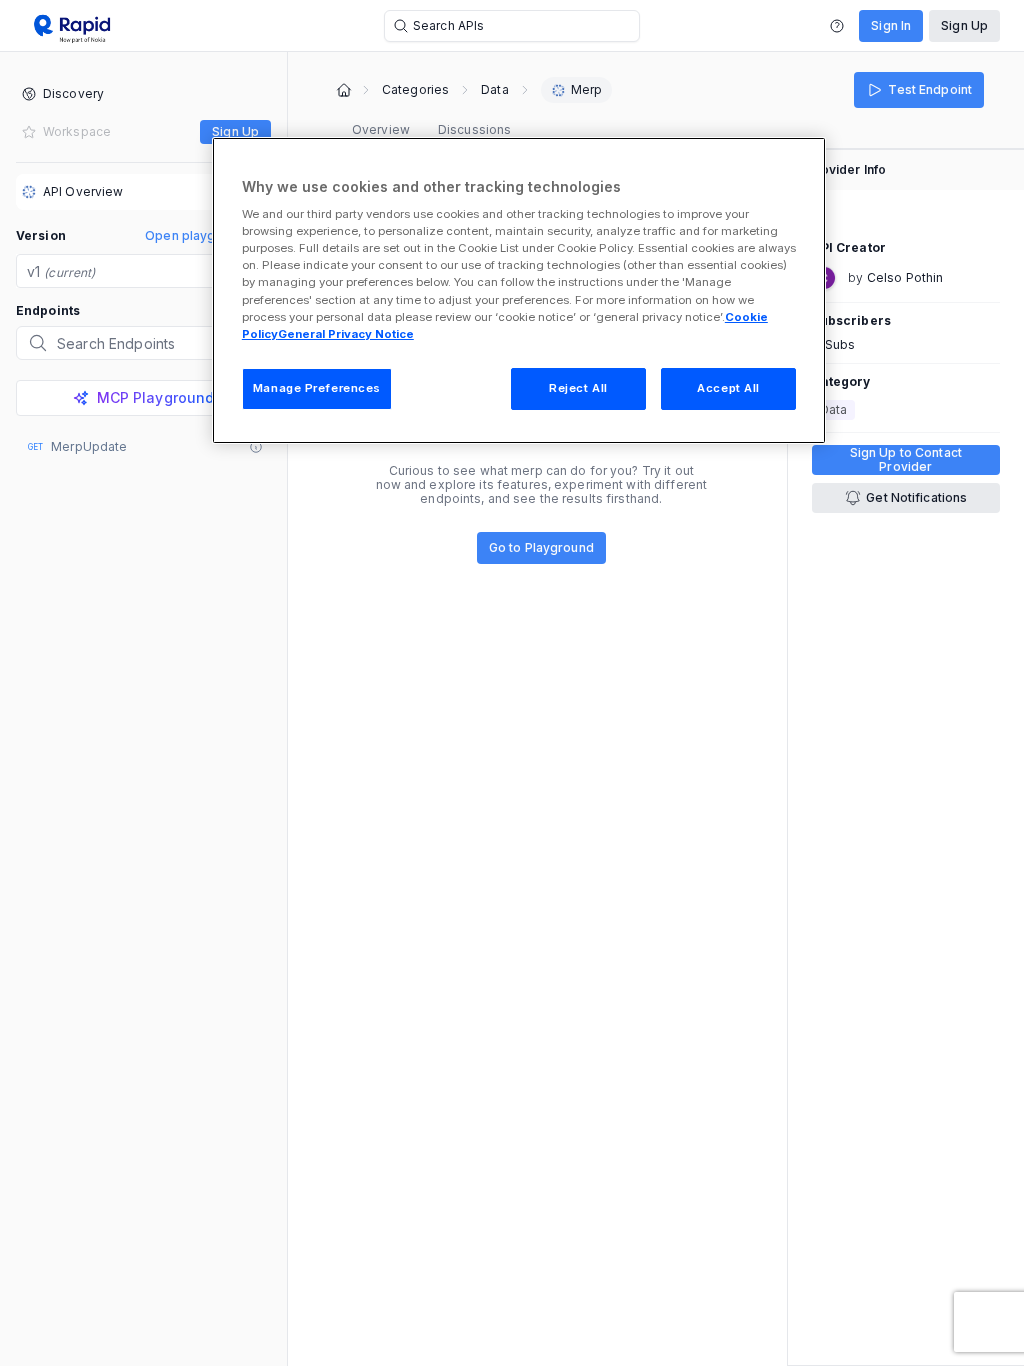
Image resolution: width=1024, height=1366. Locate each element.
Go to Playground (541, 547)
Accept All (728, 388)
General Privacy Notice (346, 334)
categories (415, 90)
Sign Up (964, 25)
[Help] (837, 26)
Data (494, 90)
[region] (519, 290)
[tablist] (431, 130)
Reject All (578, 388)
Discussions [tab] (474, 129)
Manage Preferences (317, 388)
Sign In (891, 25)
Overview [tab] (381, 129)
